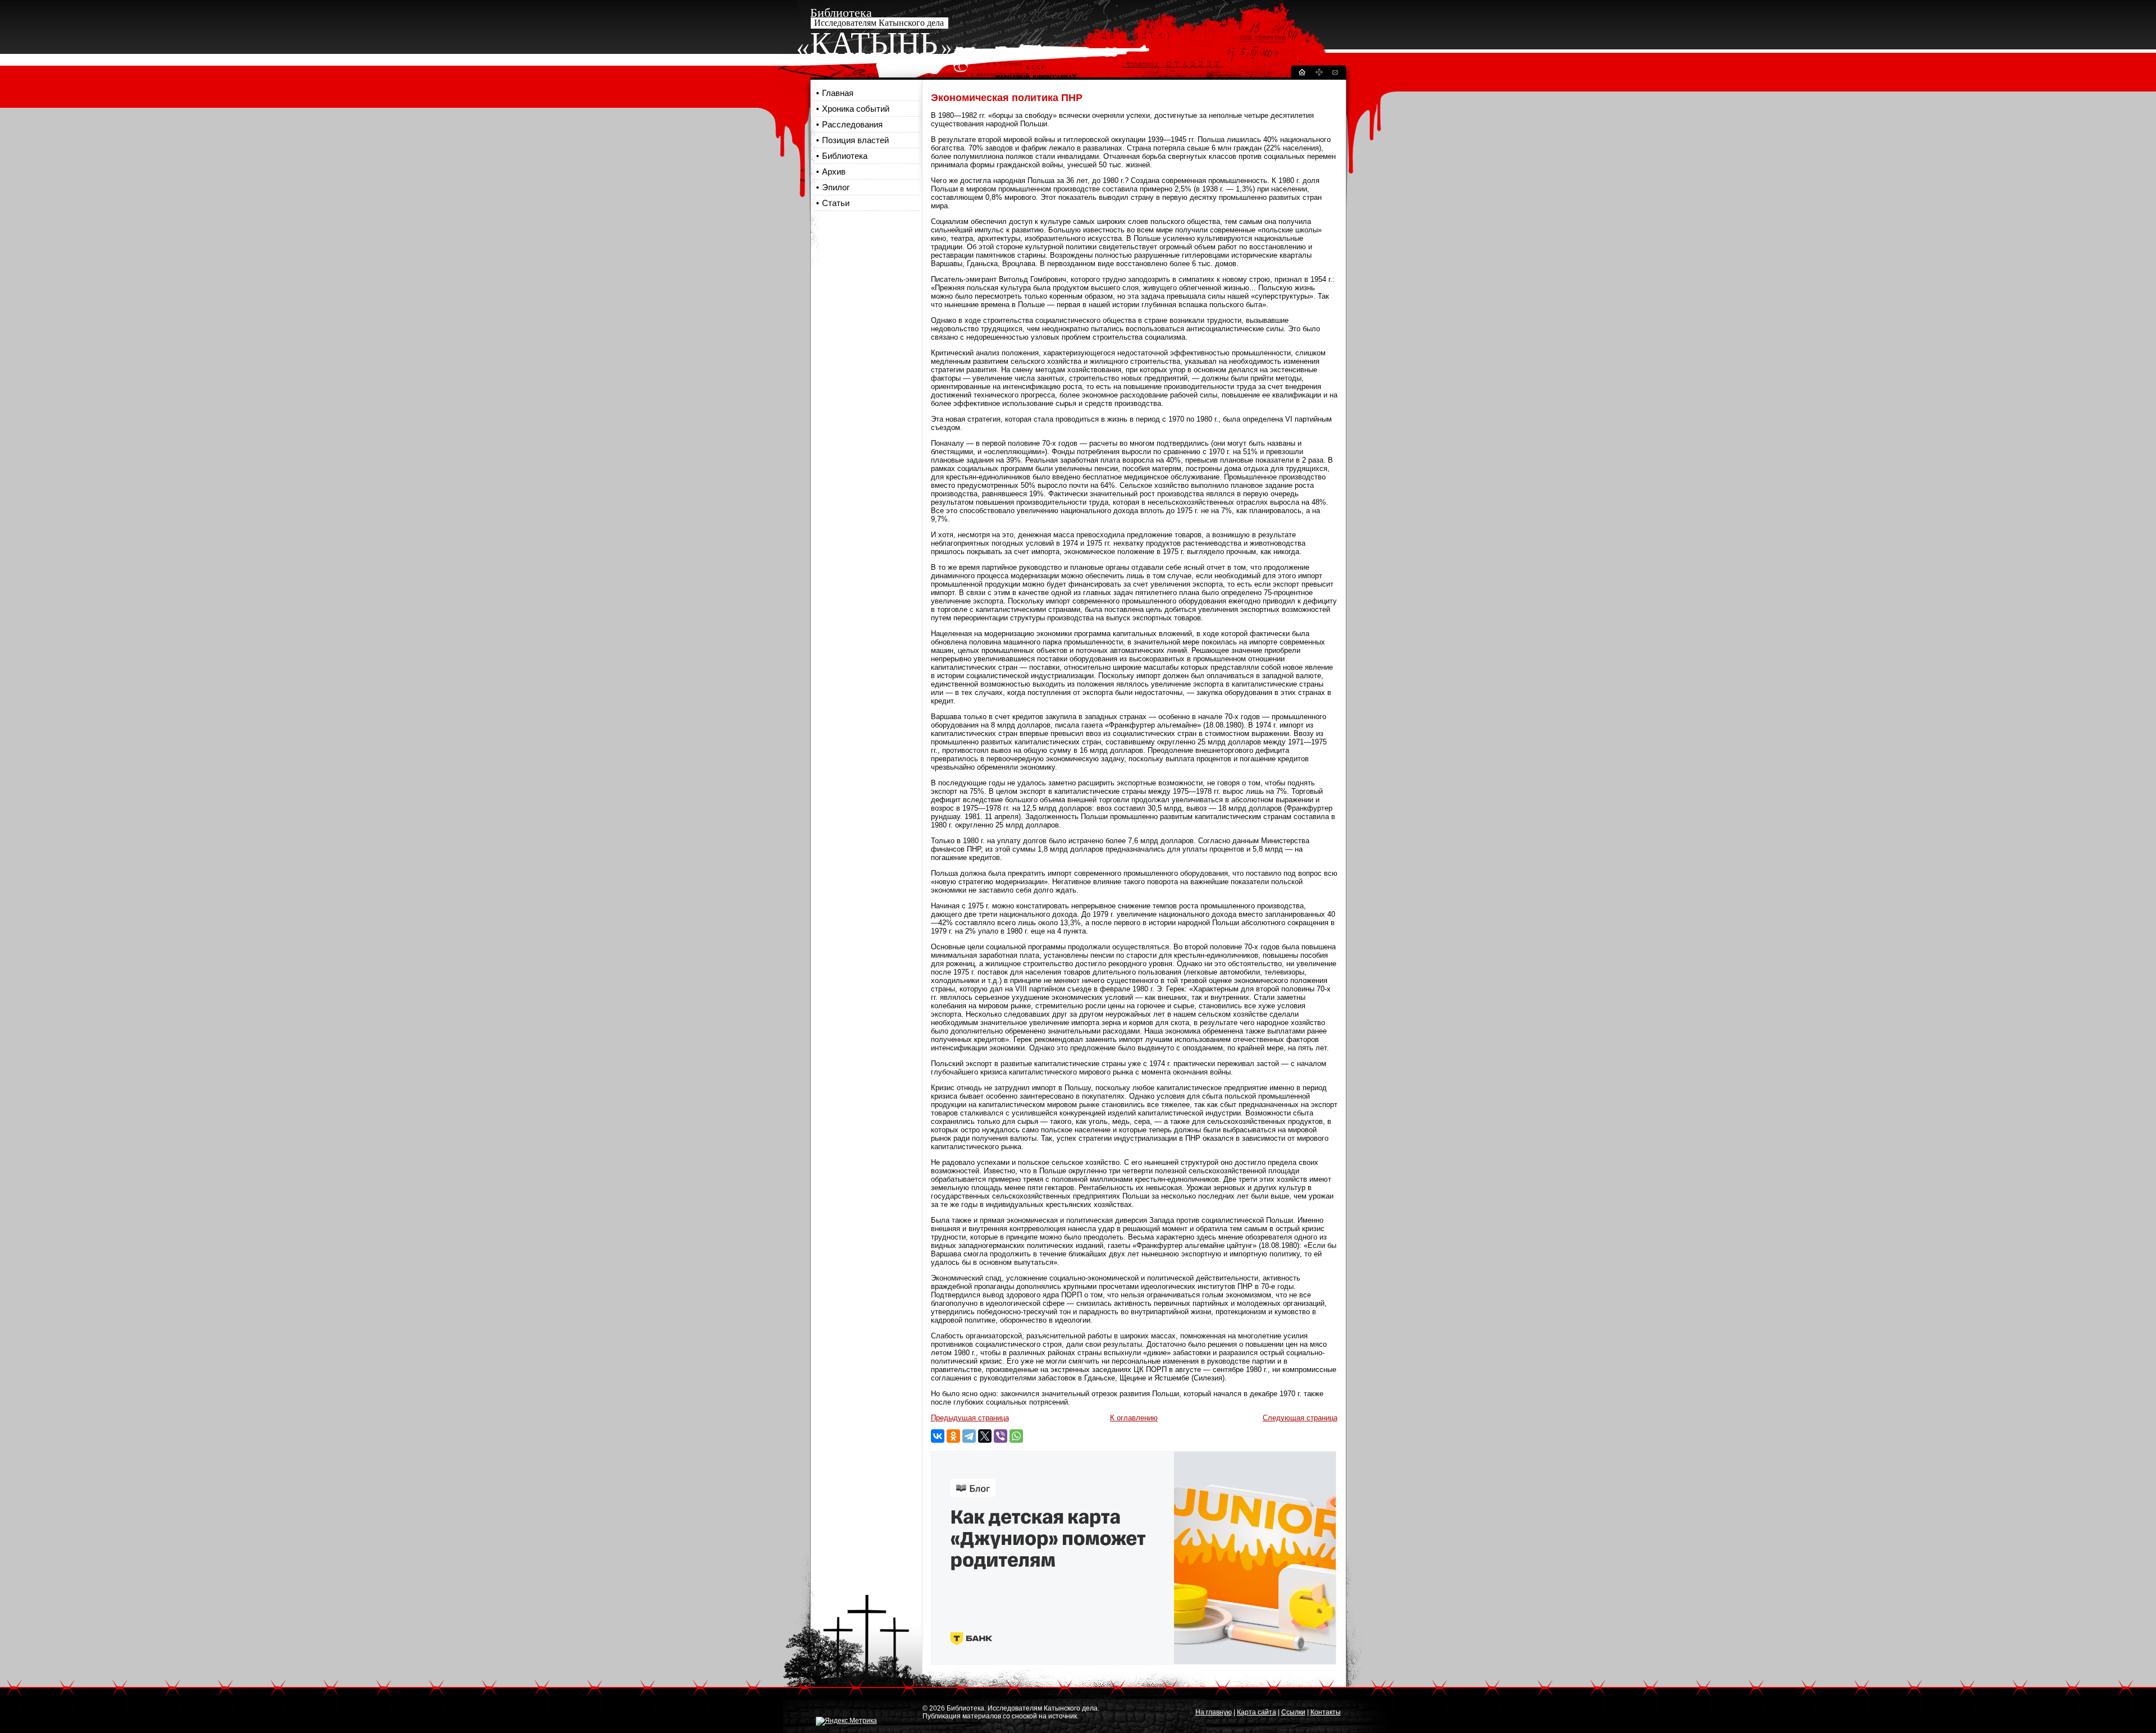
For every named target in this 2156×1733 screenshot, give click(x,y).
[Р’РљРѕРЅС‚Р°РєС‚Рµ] (938, 1436)
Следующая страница (1300, 1418)
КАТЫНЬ (874, 43)
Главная (838, 93)
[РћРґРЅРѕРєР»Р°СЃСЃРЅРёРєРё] (953, 1436)
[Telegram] (969, 1436)
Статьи (836, 203)
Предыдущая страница (970, 1418)
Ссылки (1293, 1712)
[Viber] (1001, 1436)
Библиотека (845, 156)
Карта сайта (1257, 1712)
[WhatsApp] (1016, 1436)
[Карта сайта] (1319, 74)
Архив (834, 172)
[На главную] (1301, 74)
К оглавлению (1134, 1418)
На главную (1214, 1712)
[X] (985, 1436)
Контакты (1326, 1712)
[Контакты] (1335, 74)
